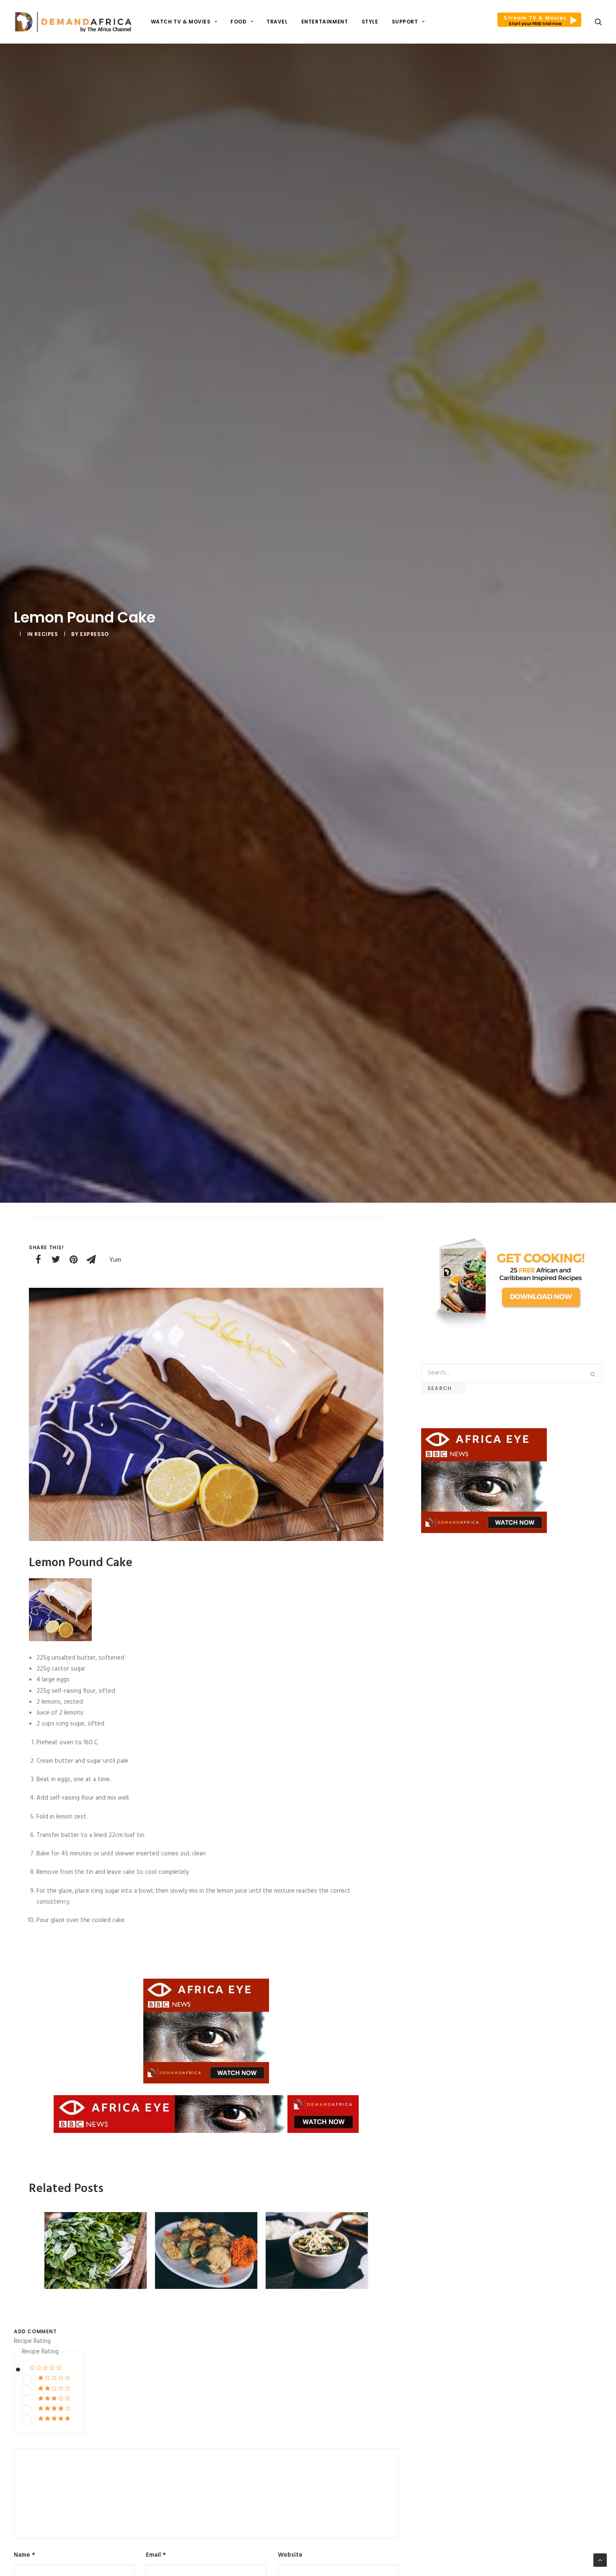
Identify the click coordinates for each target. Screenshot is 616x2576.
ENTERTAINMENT (325, 22)
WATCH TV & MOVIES (181, 22)
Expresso (94, 634)
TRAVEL (277, 22)
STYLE (370, 22)
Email (156, 2555)
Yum (115, 1260)
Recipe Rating (32, 2341)
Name (25, 2555)
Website (290, 2555)
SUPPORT (405, 22)
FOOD (238, 22)
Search (443, 1388)
